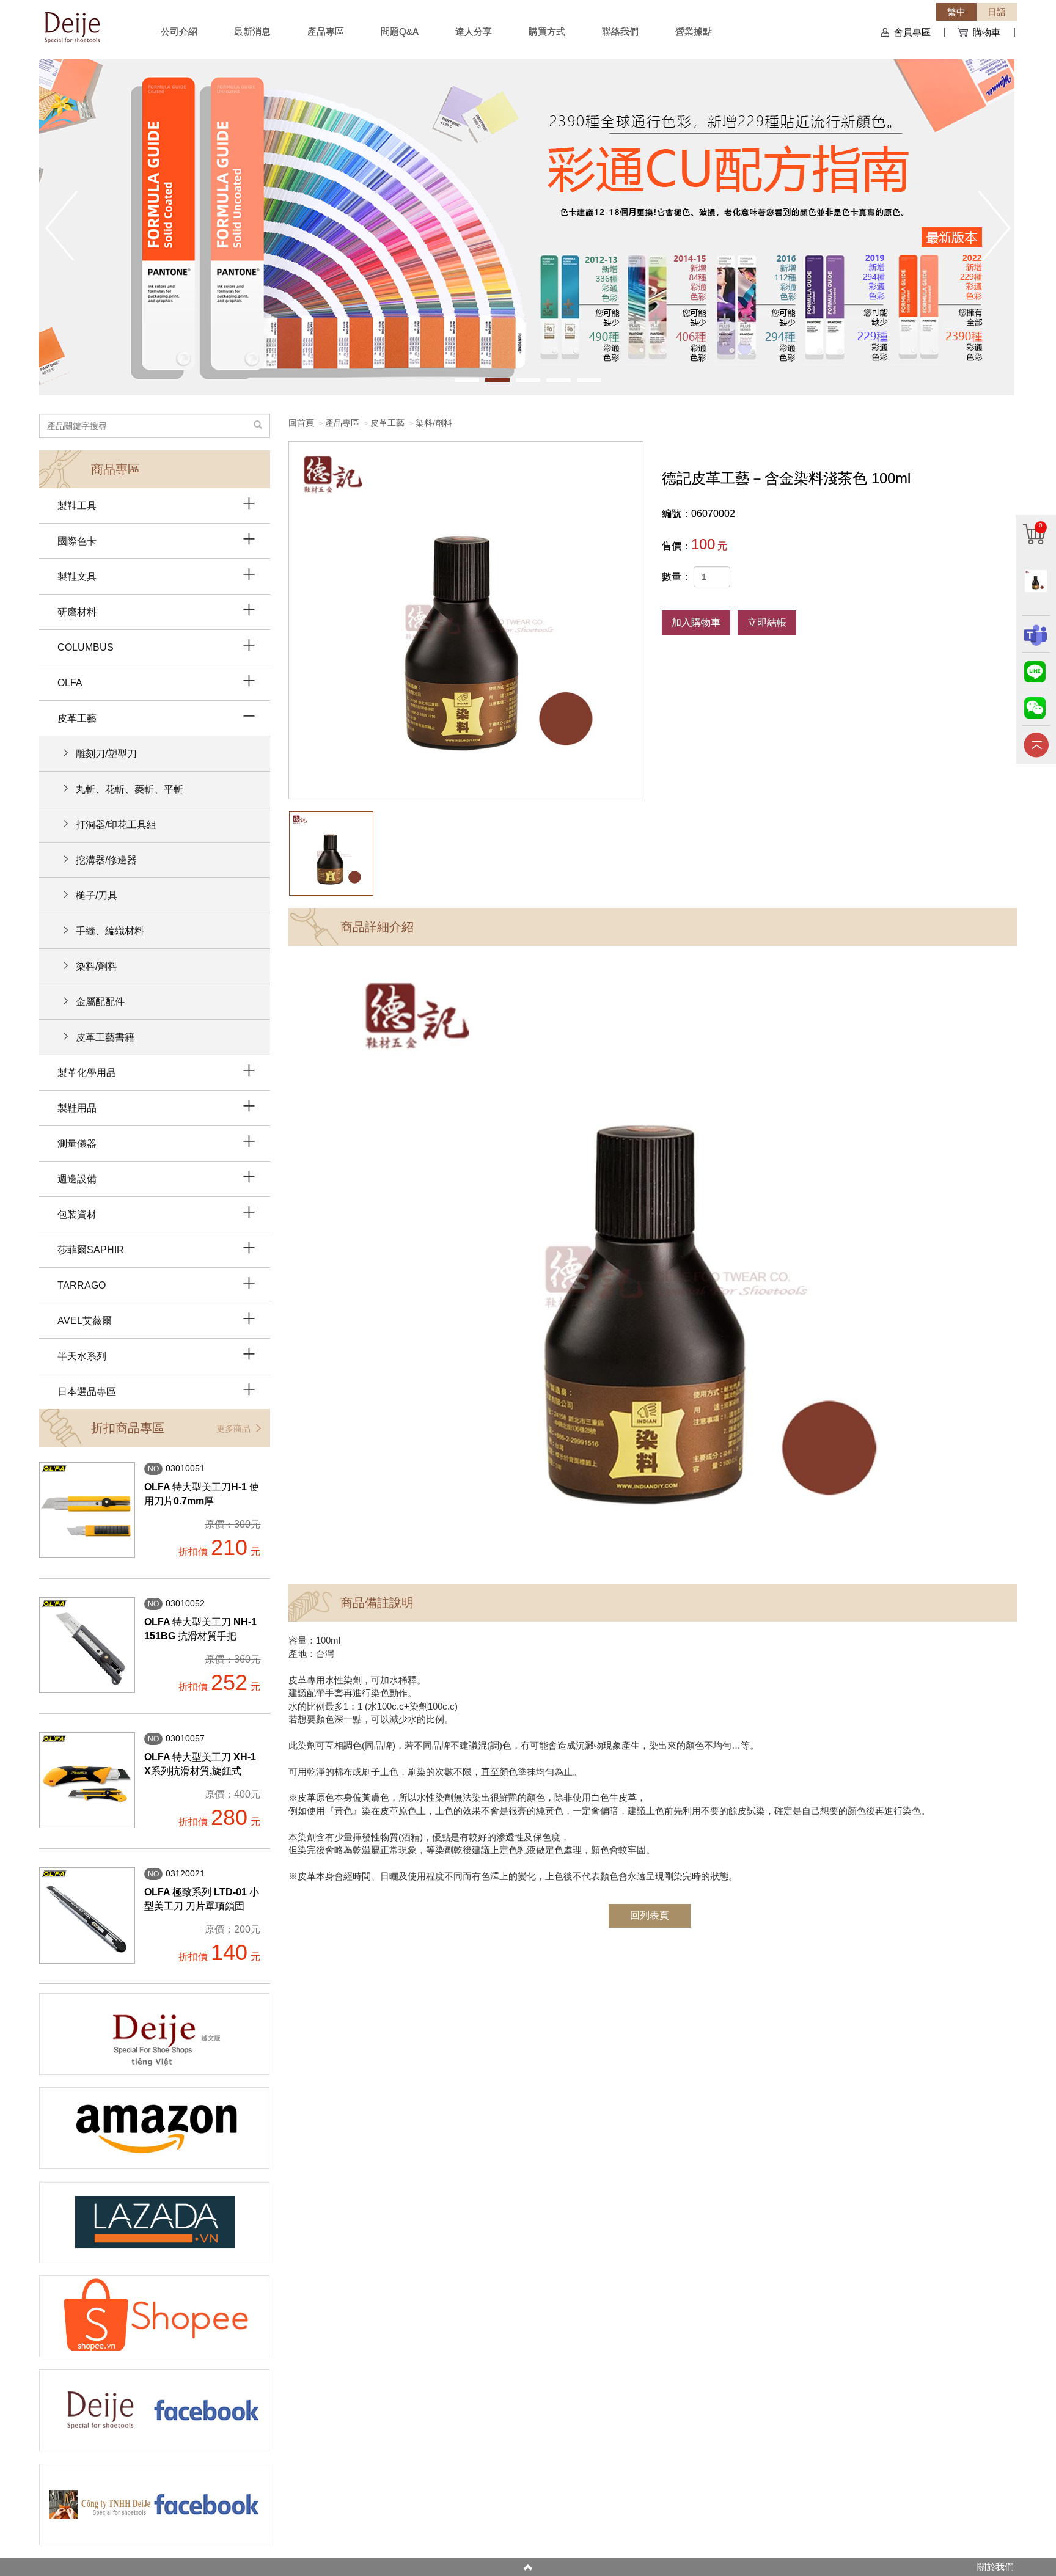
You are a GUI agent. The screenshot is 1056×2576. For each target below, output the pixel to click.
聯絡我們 (620, 31)
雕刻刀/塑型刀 (106, 754)
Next (995, 225)
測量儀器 (77, 1143)
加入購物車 (696, 622)
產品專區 (326, 31)
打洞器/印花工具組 (116, 825)
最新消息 (252, 31)
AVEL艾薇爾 (85, 1321)
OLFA (70, 683)
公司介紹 (179, 31)
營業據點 (694, 31)
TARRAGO (82, 1285)
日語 (997, 12)
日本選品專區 (87, 1392)
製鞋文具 (77, 576)
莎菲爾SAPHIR (91, 1250)
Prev (61, 225)
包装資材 (77, 1214)
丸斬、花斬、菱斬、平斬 (130, 789)
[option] (466, 620)
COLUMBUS (86, 647)
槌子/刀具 (97, 895)
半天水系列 (82, 1356)
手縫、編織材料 (110, 931)
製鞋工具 (77, 506)
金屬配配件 (100, 1002)
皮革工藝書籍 (105, 1037)
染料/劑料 (434, 423)
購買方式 (547, 31)
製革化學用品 (87, 1073)
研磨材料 (77, 612)
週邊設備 (77, 1179)
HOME (72, 26)
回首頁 (301, 423)
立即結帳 (767, 622)
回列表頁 (650, 1915)
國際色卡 (77, 541)
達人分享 (474, 31)
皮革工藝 (387, 423)
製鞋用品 (77, 1108)
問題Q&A (400, 31)
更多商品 (235, 1429)
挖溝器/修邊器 (106, 860)
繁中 (956, 12)
